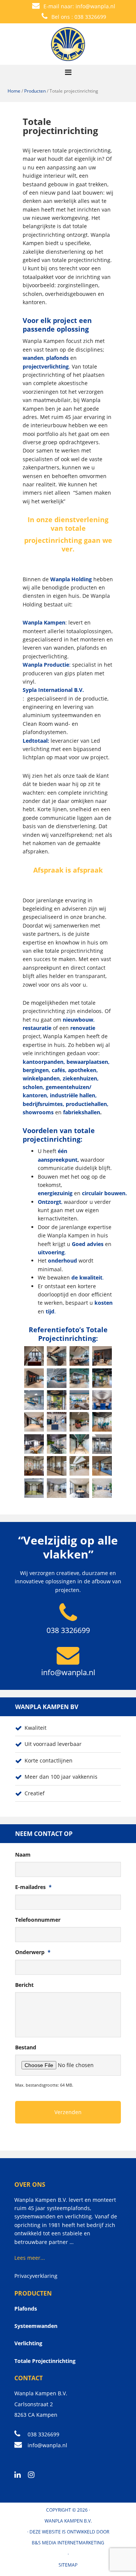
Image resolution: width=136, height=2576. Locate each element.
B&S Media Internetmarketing (68, 2543)
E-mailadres (33, 1887)
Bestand (26, 2047)
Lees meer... (30, 2258)
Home (14, 91)
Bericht (24, 1985)
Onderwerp (33, 1952)
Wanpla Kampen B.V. (68, 2521)
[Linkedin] (20, 2475)
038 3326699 (90, 17)
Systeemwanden (36, 2326)
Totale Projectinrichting (45, 2361)
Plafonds (26, 2309)
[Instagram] (34, 2475)
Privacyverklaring (36, 2276)
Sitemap (68, 2565)
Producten (35, 91)
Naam (23, 1855)
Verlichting (28, 2343)
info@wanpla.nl (95, 6)
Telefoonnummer (38, 1920)
